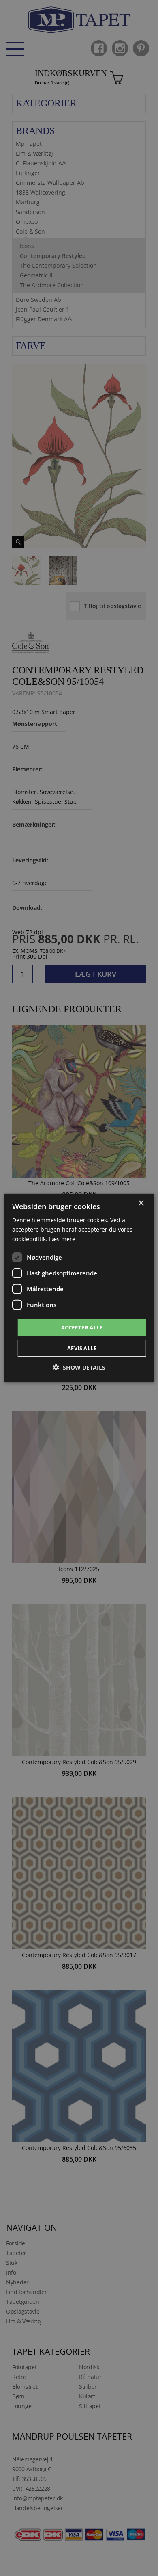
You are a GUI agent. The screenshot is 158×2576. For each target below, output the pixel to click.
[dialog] (79, 1288)
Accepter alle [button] (82, 1327)
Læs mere (62, 1239)
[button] (79, 1367)
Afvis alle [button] (82, 1348)
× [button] (141, 1203)
